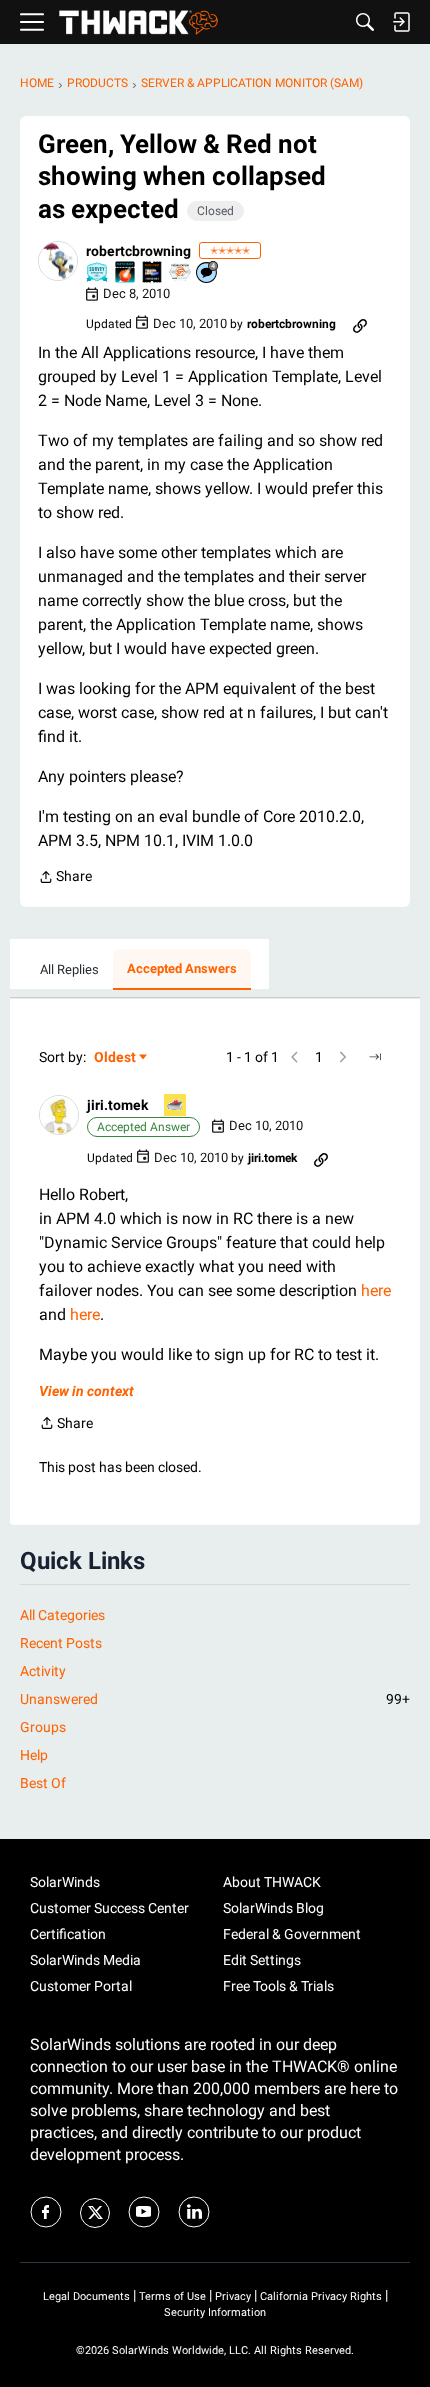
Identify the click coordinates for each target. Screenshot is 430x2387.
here (376, 1290)
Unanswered (215, 1699)
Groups (43, 1727)
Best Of (43, 1783)
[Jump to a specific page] (375, 1057)
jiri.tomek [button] (117, 1105)
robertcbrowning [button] (138, 251)
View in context (86, 1391)
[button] (58, 261)
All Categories (62, 1615)
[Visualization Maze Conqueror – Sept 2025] (181, 273)
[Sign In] (401, 22)
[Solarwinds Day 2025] (126, 273)
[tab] (69, 970)
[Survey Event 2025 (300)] (98, 273)
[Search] (365, 22)
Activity (43, 1671)
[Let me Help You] (176, 1106)
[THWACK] (138, 22)
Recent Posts (61, 1643)
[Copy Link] (360, 324)
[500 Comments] (208, 273)
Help (34, 1755)
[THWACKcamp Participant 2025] (153, 273)
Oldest (116, 1058)
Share (65, 878)
